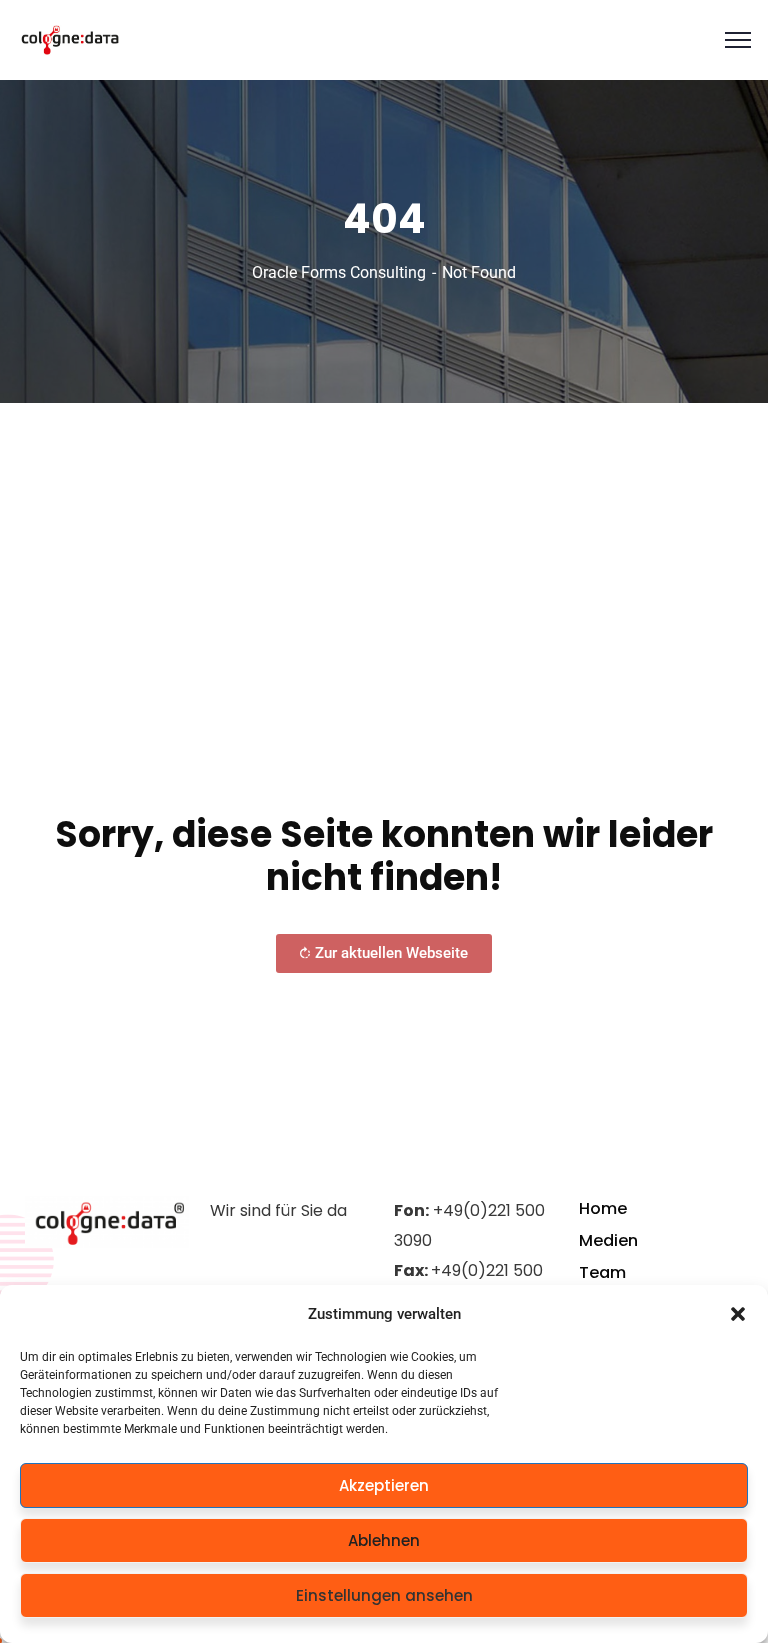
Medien (608, 1240)
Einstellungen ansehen (384, 1595)
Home (603, 1208)
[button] (738, 1314)
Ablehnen (384, 1540)
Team (602, 1272)
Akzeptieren (384, 1485)
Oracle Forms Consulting (339, 272)
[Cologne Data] (70, 40)
